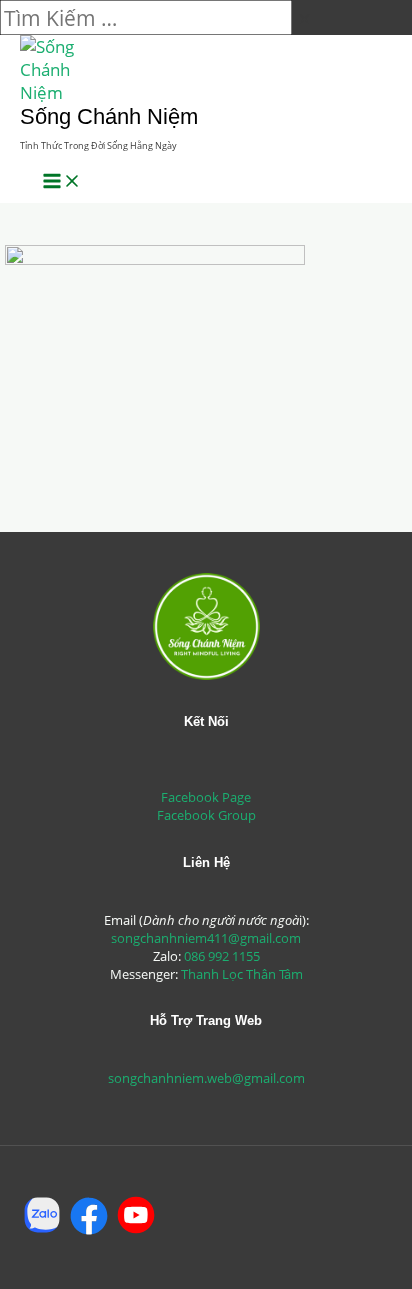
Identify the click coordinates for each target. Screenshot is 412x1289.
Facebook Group (206, 815)
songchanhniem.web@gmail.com (206, 1078)
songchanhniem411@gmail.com (206, 938)
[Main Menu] (62, 182)
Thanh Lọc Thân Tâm (242, 974)
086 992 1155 (222, 956)
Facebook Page (206, 797)
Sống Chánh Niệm (109, 116)
